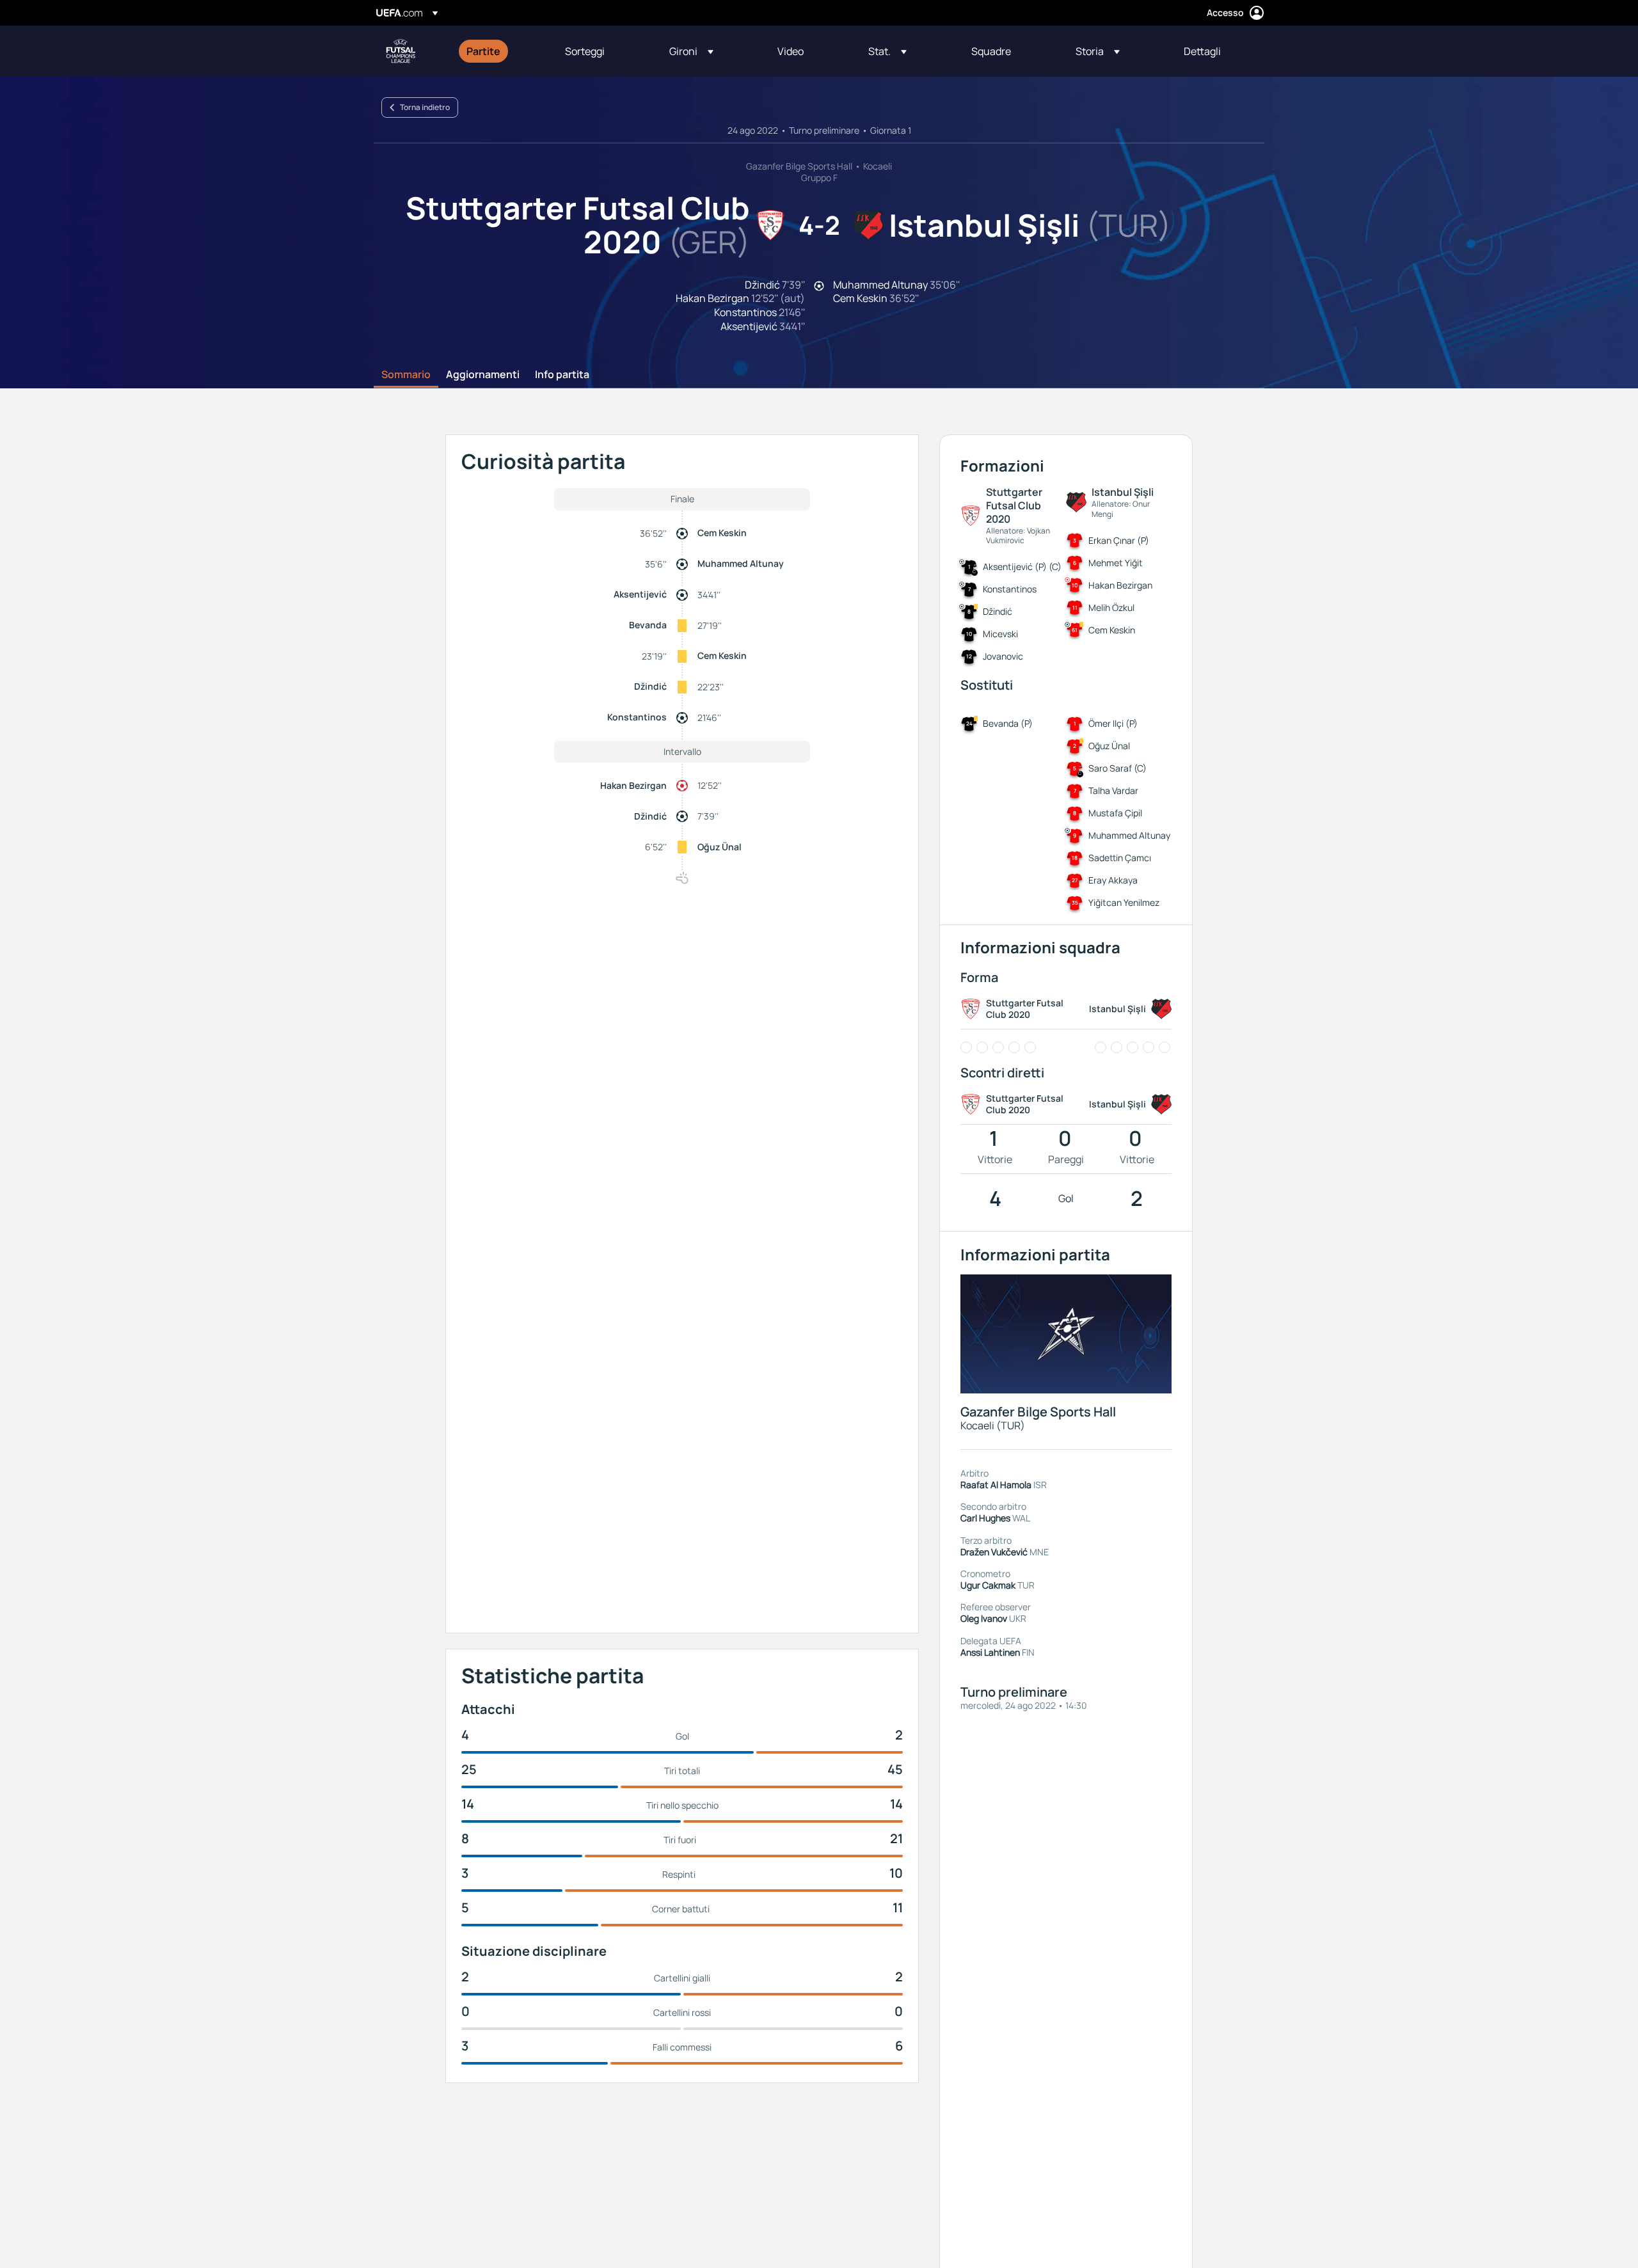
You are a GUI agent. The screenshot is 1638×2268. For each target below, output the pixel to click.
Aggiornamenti (483, 375)
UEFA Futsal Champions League (401, 51)
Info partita (562, 375)
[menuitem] (500, 51)
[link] (483, 51)
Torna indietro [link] (425, 107)
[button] (691, 51)
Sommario (406, 375)
